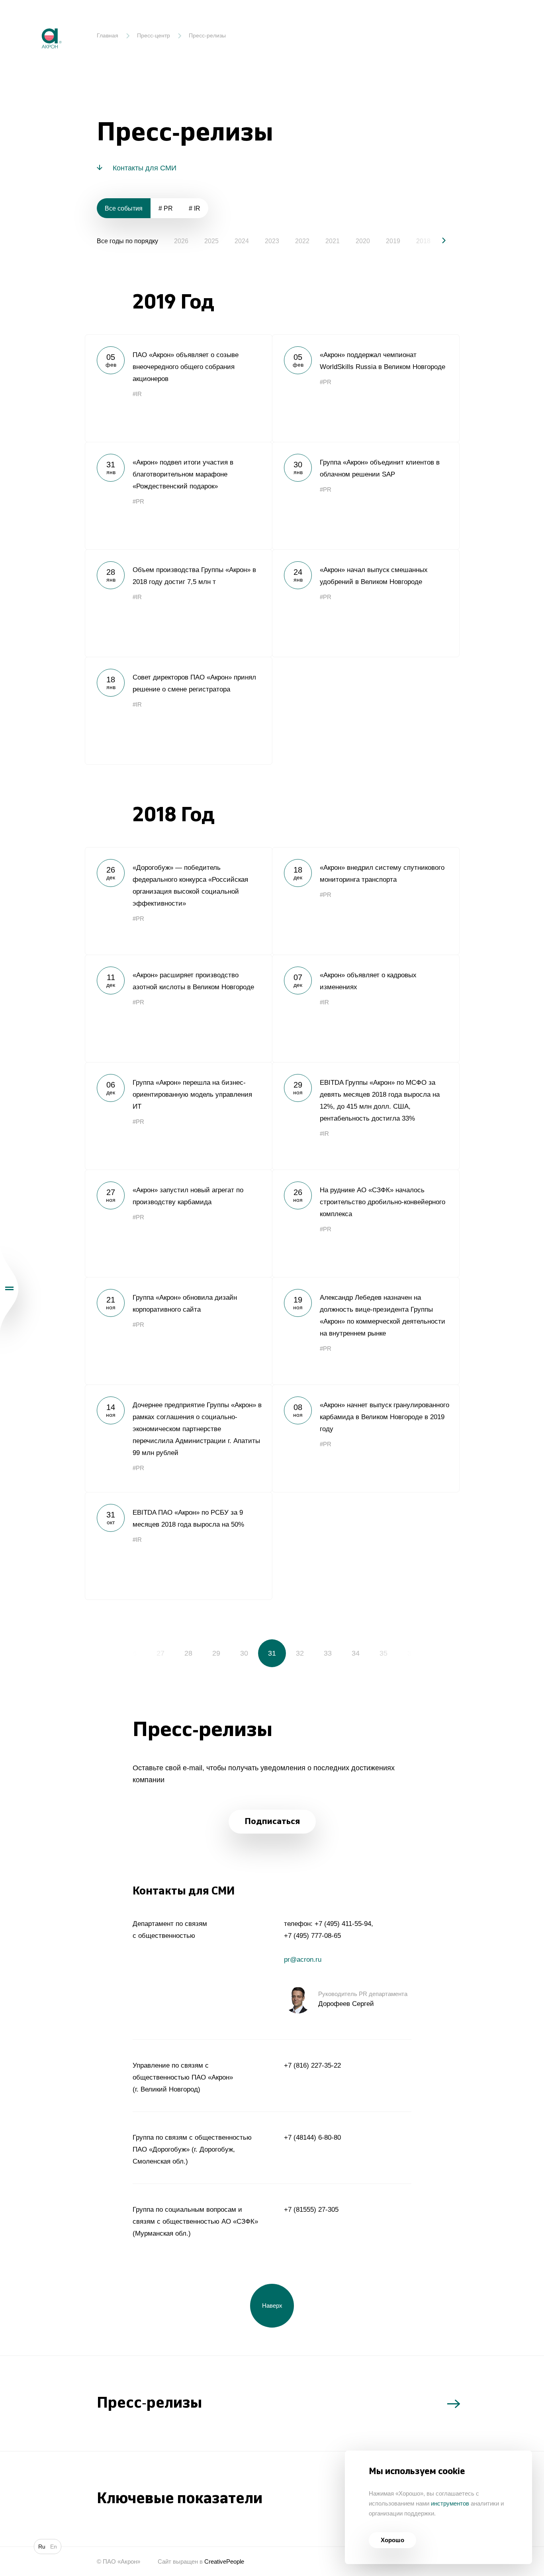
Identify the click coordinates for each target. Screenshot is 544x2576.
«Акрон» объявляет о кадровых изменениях (366, 1008)
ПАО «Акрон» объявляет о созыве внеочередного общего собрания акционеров (178, 388)
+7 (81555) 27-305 (311, 2210)
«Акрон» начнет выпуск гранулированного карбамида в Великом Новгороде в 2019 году (366, 1438)
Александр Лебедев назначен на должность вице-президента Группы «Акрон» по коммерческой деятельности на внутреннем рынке (366, 1331)
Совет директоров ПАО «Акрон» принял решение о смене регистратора (178, 711)
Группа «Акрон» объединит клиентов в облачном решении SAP (366, 496)
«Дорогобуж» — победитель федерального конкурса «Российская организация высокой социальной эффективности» (178, 901)
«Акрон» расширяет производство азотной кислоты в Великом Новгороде (178, 1008)
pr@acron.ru (303, 1960)
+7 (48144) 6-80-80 (312, 2138)
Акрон (35, 22)
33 (328, 1653)
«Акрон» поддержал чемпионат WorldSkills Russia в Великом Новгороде (366, 388)
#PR (326, 382)
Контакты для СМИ (145, 168)
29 (216, 1653)
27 (160, 1653)
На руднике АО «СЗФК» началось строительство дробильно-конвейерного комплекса (366, 1223)
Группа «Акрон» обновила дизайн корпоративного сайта (178, 1331)
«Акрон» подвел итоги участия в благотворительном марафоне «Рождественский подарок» (178, 496)
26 (133, 1653)
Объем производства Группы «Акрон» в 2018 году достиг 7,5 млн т (178, 603)
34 (356, 1653)
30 (244, 1653)
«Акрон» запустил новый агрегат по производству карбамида (178, 1223)
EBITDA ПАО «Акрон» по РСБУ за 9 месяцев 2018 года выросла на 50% (178, 1546)
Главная (108, 35)
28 (188, 1653)
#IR (137, 394)
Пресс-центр (154, 35)
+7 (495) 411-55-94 (343, 1924)
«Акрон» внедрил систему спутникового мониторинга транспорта (366, 901)
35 (384, 1653)
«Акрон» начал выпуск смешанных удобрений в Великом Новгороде (366, 603)
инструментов (450, 2503)
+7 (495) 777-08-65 (312, 1936)
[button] (437, 240)
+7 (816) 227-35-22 (312, 2065)
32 (300, 1653)
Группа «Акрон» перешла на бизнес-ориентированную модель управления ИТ (178, 1116)
